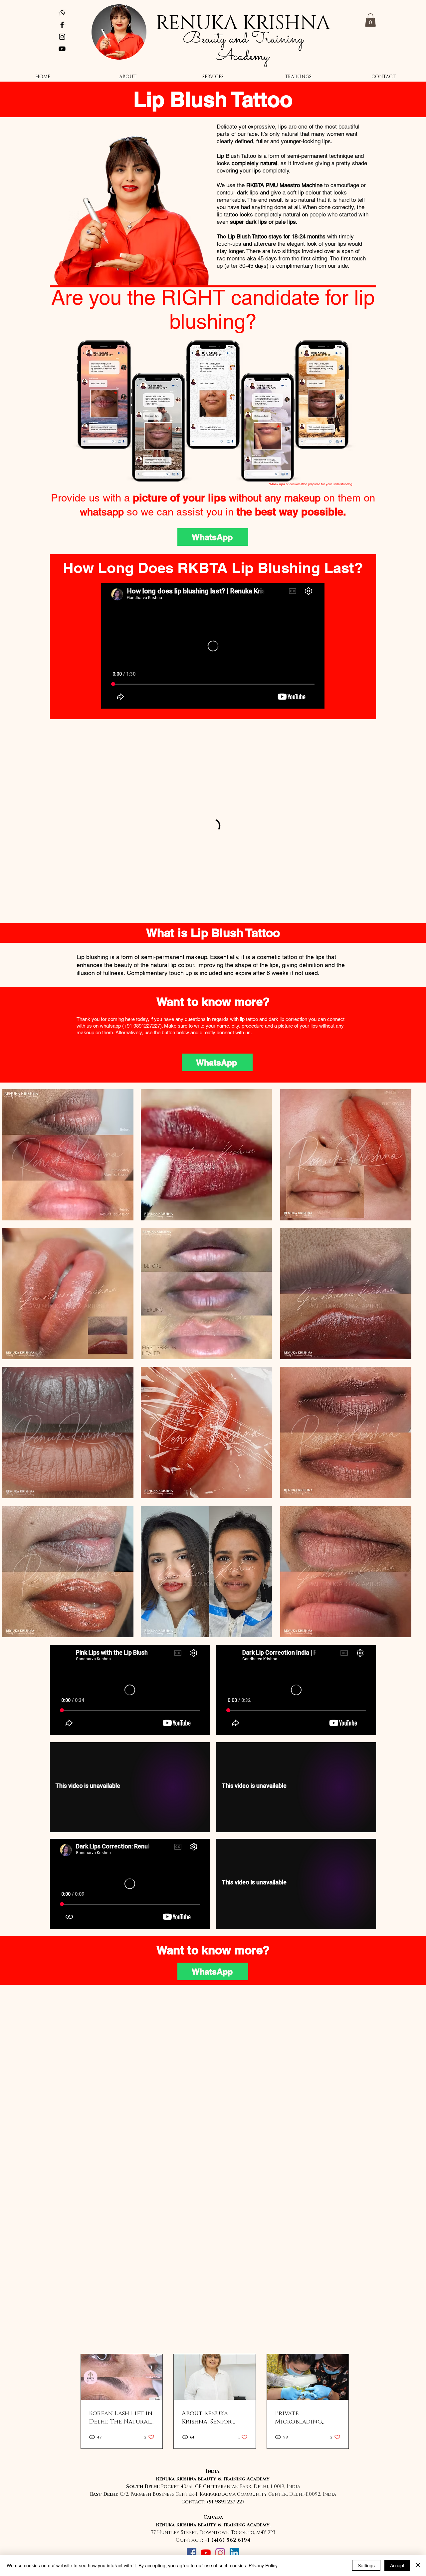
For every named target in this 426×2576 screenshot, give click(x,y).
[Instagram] (220, 2553)
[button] (370, 20)
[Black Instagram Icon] (62, 37)
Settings (366, 2565)
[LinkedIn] (234, 2553)
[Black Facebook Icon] (62, 25)
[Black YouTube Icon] (62, 49)
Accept (397, 2565)
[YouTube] (206, 2553)
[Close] (418, 2565)
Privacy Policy (263, 2565)
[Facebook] (192, 2553)
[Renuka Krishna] (62, 13)
